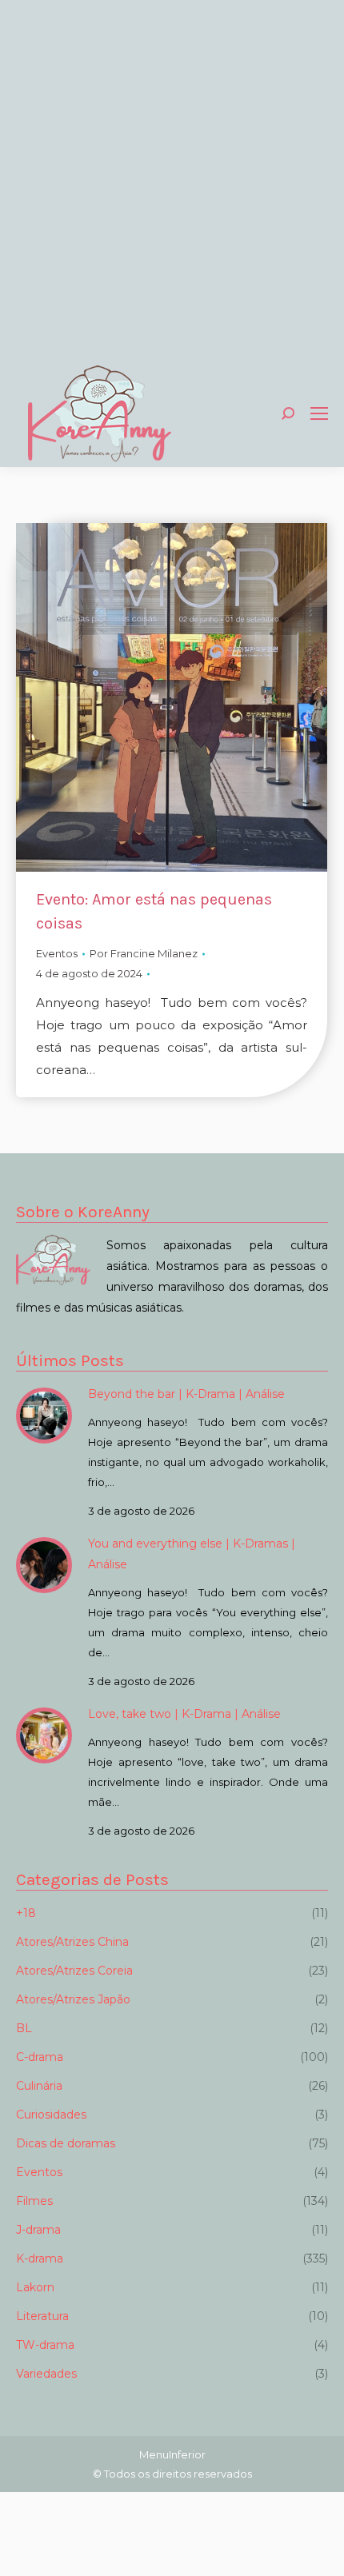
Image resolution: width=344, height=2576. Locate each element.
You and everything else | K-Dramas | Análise (192, 1554)
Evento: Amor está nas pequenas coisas (154, 911)
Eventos (57, 953)
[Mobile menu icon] (319, 413)
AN (1, 2557)
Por (144, 953)
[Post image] (44, 1416)
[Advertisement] (172, 180)
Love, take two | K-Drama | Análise (184, 1714)
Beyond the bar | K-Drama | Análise (186, 1394)
